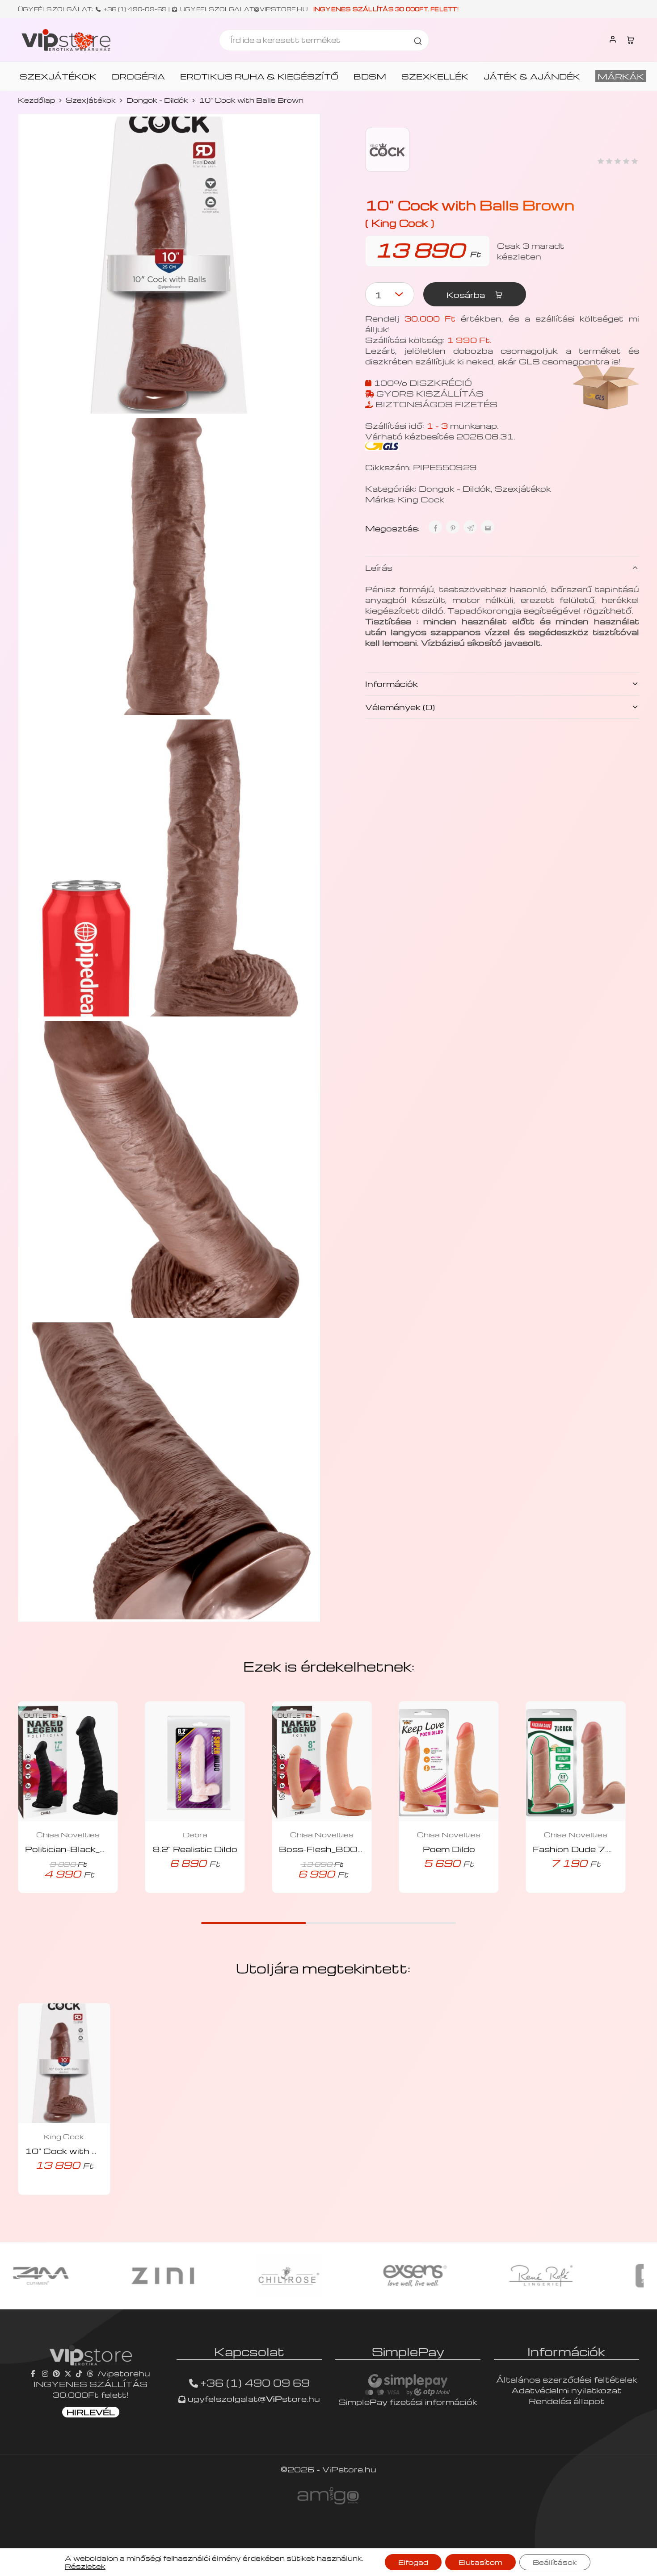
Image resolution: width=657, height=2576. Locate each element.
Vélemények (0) (400, 707)
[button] (182, 1890)
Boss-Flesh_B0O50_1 (330, 1849)
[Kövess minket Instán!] (45, 2373)
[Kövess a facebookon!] (34, 2373)
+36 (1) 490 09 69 (255, 2383)
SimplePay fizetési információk (408, 2402)
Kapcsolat (249, 2351)
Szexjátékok (91, 100)
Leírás (379, 567)
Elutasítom (480, 2562)
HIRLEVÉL (91, 2412)
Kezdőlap (36, 100)
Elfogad (413, 2562)
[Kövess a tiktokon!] (79, 2373)
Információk (392, 684)
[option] (77, 2276)
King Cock (421, 499)
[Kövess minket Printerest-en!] (56, 2373)
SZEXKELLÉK (435, 76)
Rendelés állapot (567, 2401)
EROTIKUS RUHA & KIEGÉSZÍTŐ (259, 76)
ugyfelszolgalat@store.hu (253, 2398)
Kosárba (467, 295)
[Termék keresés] (418, 40)
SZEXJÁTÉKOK (58, 76)
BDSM (370, 76)
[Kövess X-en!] (68, 2373)
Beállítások (555, 2562)
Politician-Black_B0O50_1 (85, 1849)
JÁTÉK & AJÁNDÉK (532, 76)
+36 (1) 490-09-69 (135, 9)
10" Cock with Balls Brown (86, 2151)
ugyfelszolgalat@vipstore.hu (244, 9)
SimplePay (408, 2351)
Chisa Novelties (68, 1835)
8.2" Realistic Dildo (195, 1849)
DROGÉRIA (138, 76)
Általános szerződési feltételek (567, 2379)
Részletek (85, 2566)
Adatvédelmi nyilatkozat (566, 2390)
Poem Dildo (449, 1849)
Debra (195, 1835)
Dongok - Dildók (157, 100)
